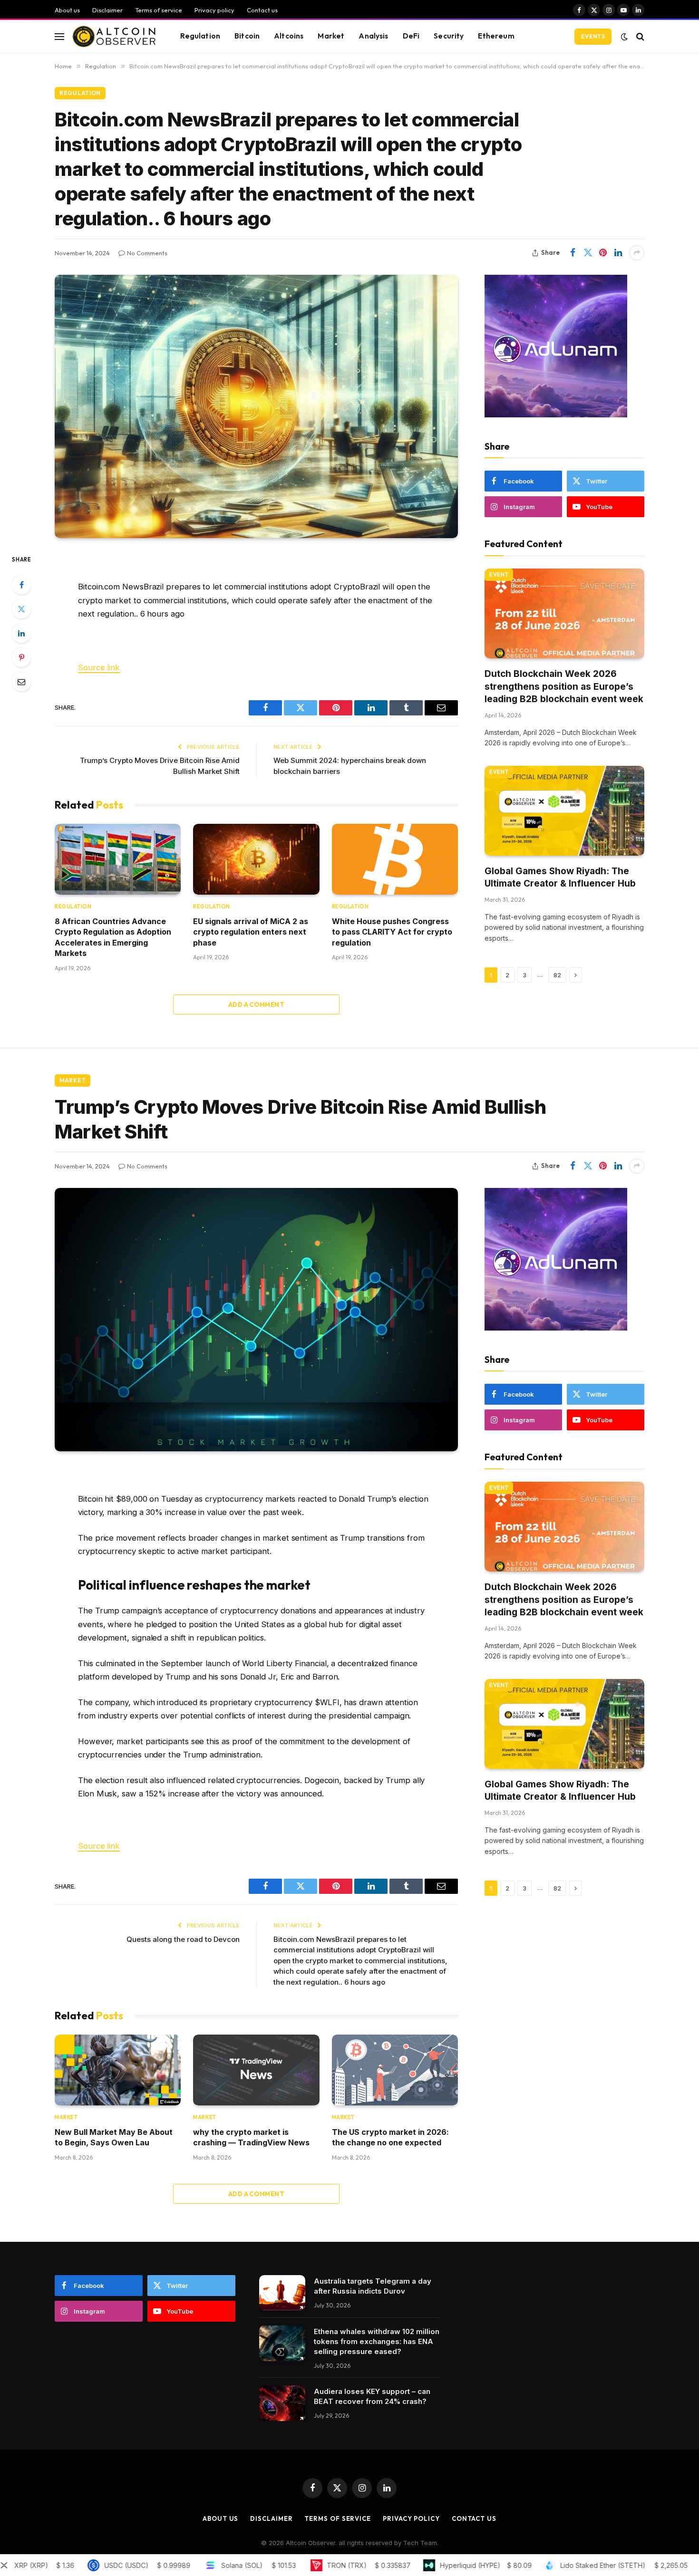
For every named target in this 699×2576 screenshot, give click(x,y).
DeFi (411, 36)
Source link (99, 667)
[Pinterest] (21, 657)
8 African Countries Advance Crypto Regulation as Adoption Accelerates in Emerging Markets (113, 937)
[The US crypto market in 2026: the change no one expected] (395, 2070)
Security (449, 36)
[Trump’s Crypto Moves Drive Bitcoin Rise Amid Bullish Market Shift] (256, 1320)
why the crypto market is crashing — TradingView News (251, 2137)
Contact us (262, 10)
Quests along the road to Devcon (183, 1939)
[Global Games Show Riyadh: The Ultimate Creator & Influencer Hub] (564, 811)
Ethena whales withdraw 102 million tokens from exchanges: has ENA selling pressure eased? (377, 2341)
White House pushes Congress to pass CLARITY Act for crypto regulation (392, 932)
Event (499, 575)
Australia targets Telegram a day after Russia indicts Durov (373, 2286)
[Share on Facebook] (573, 253)
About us (67, 10)
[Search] (639, 36)
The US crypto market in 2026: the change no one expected (390, 2137)
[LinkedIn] (21, 633)
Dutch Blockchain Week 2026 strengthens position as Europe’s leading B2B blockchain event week (564, 686)
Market (331, 36)
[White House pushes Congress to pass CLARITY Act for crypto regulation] (395, 859)
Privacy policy (214, 10)
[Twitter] (21, 609)
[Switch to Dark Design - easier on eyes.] (624, 37)
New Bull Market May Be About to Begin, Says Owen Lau (114, 2137)
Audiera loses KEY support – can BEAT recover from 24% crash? (372, 2396)
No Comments (147, 253)
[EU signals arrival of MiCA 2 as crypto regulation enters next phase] (256, 859)
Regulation (200, 36)
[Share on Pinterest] (603, 253)
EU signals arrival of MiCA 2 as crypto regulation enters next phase (251, 932)
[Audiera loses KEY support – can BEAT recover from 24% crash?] (282, 2403)
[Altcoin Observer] (114, 37)
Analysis (373, 36)
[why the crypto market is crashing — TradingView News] (256, 2070)
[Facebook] (21, 585)
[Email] (21, 682)
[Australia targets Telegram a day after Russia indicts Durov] (282, 2293)
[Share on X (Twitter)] (588, 253)
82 (557, 975)
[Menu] (59, 36)
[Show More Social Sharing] (637, 253)
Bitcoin (247, 36)
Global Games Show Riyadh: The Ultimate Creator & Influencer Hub (560, 878)
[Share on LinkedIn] (618, 253)
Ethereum (496, 36)
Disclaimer (107, 10)
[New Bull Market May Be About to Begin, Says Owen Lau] (118, 2070)
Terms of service (159, 10)
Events (593, 36)
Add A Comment (256, 1004)
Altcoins (289, 36)
